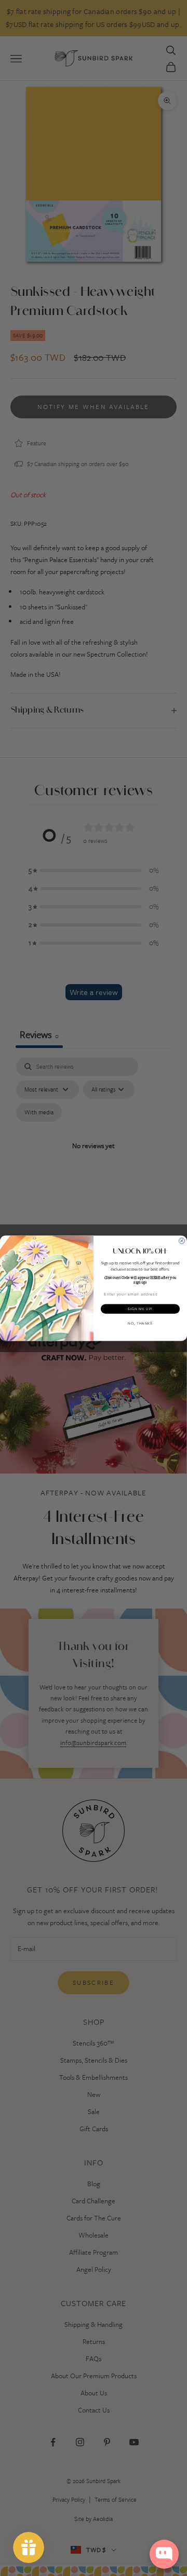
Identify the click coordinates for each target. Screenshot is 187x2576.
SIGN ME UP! (140, 1309)
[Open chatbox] (164, 2554)
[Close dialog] (182, 1241)
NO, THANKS (140, 1323)
